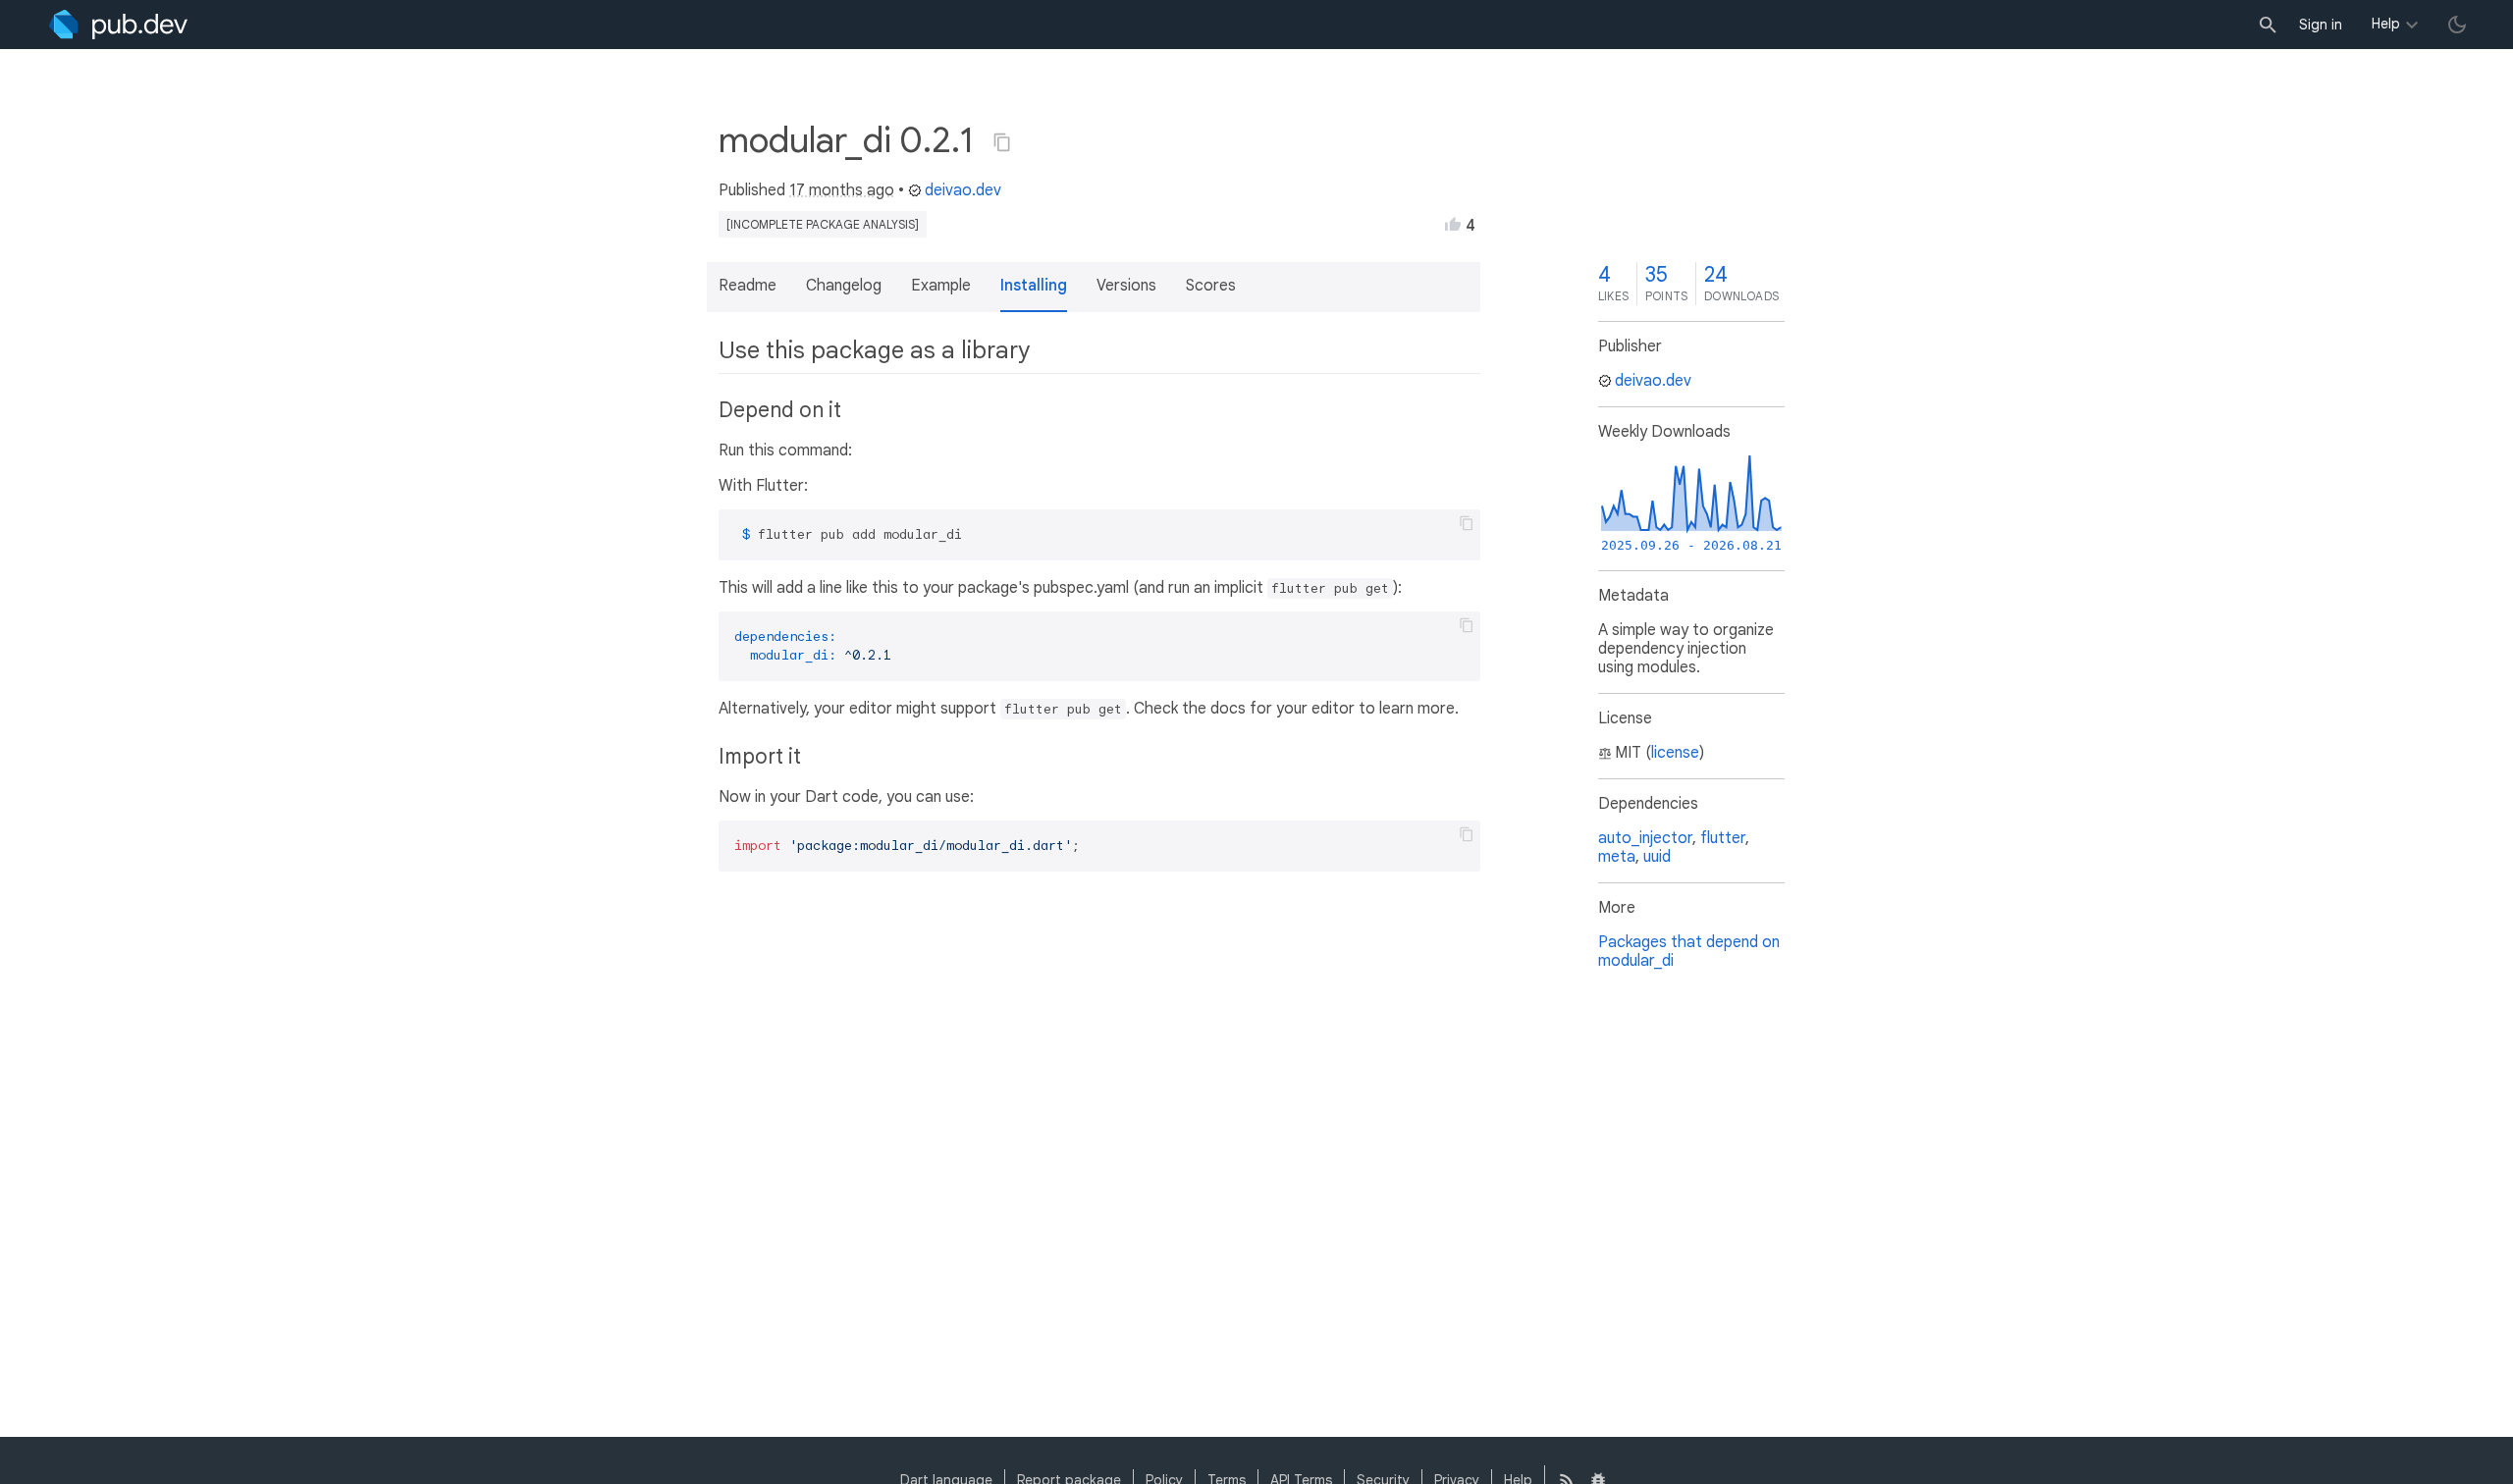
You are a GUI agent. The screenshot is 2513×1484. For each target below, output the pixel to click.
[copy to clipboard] (1467, 523)
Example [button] (941, 286)
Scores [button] (1211, 286)
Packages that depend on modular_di (1689, 952)
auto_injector (1645, 838)
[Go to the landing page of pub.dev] (118, 25)
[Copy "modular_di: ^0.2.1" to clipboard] (1002, 142)
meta (1617, 857)
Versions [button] (1126, 286)
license (1675, 753)
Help (2386, 24)
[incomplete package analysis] (823, 224)
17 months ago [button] (842, 190)
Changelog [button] (844, 286)
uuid (1657, 857)
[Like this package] (1453, 224)
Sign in (2321, 25)
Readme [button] (748, 286)
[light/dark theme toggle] (2457, 25)
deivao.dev (963, 190)
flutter (1723, 838)
